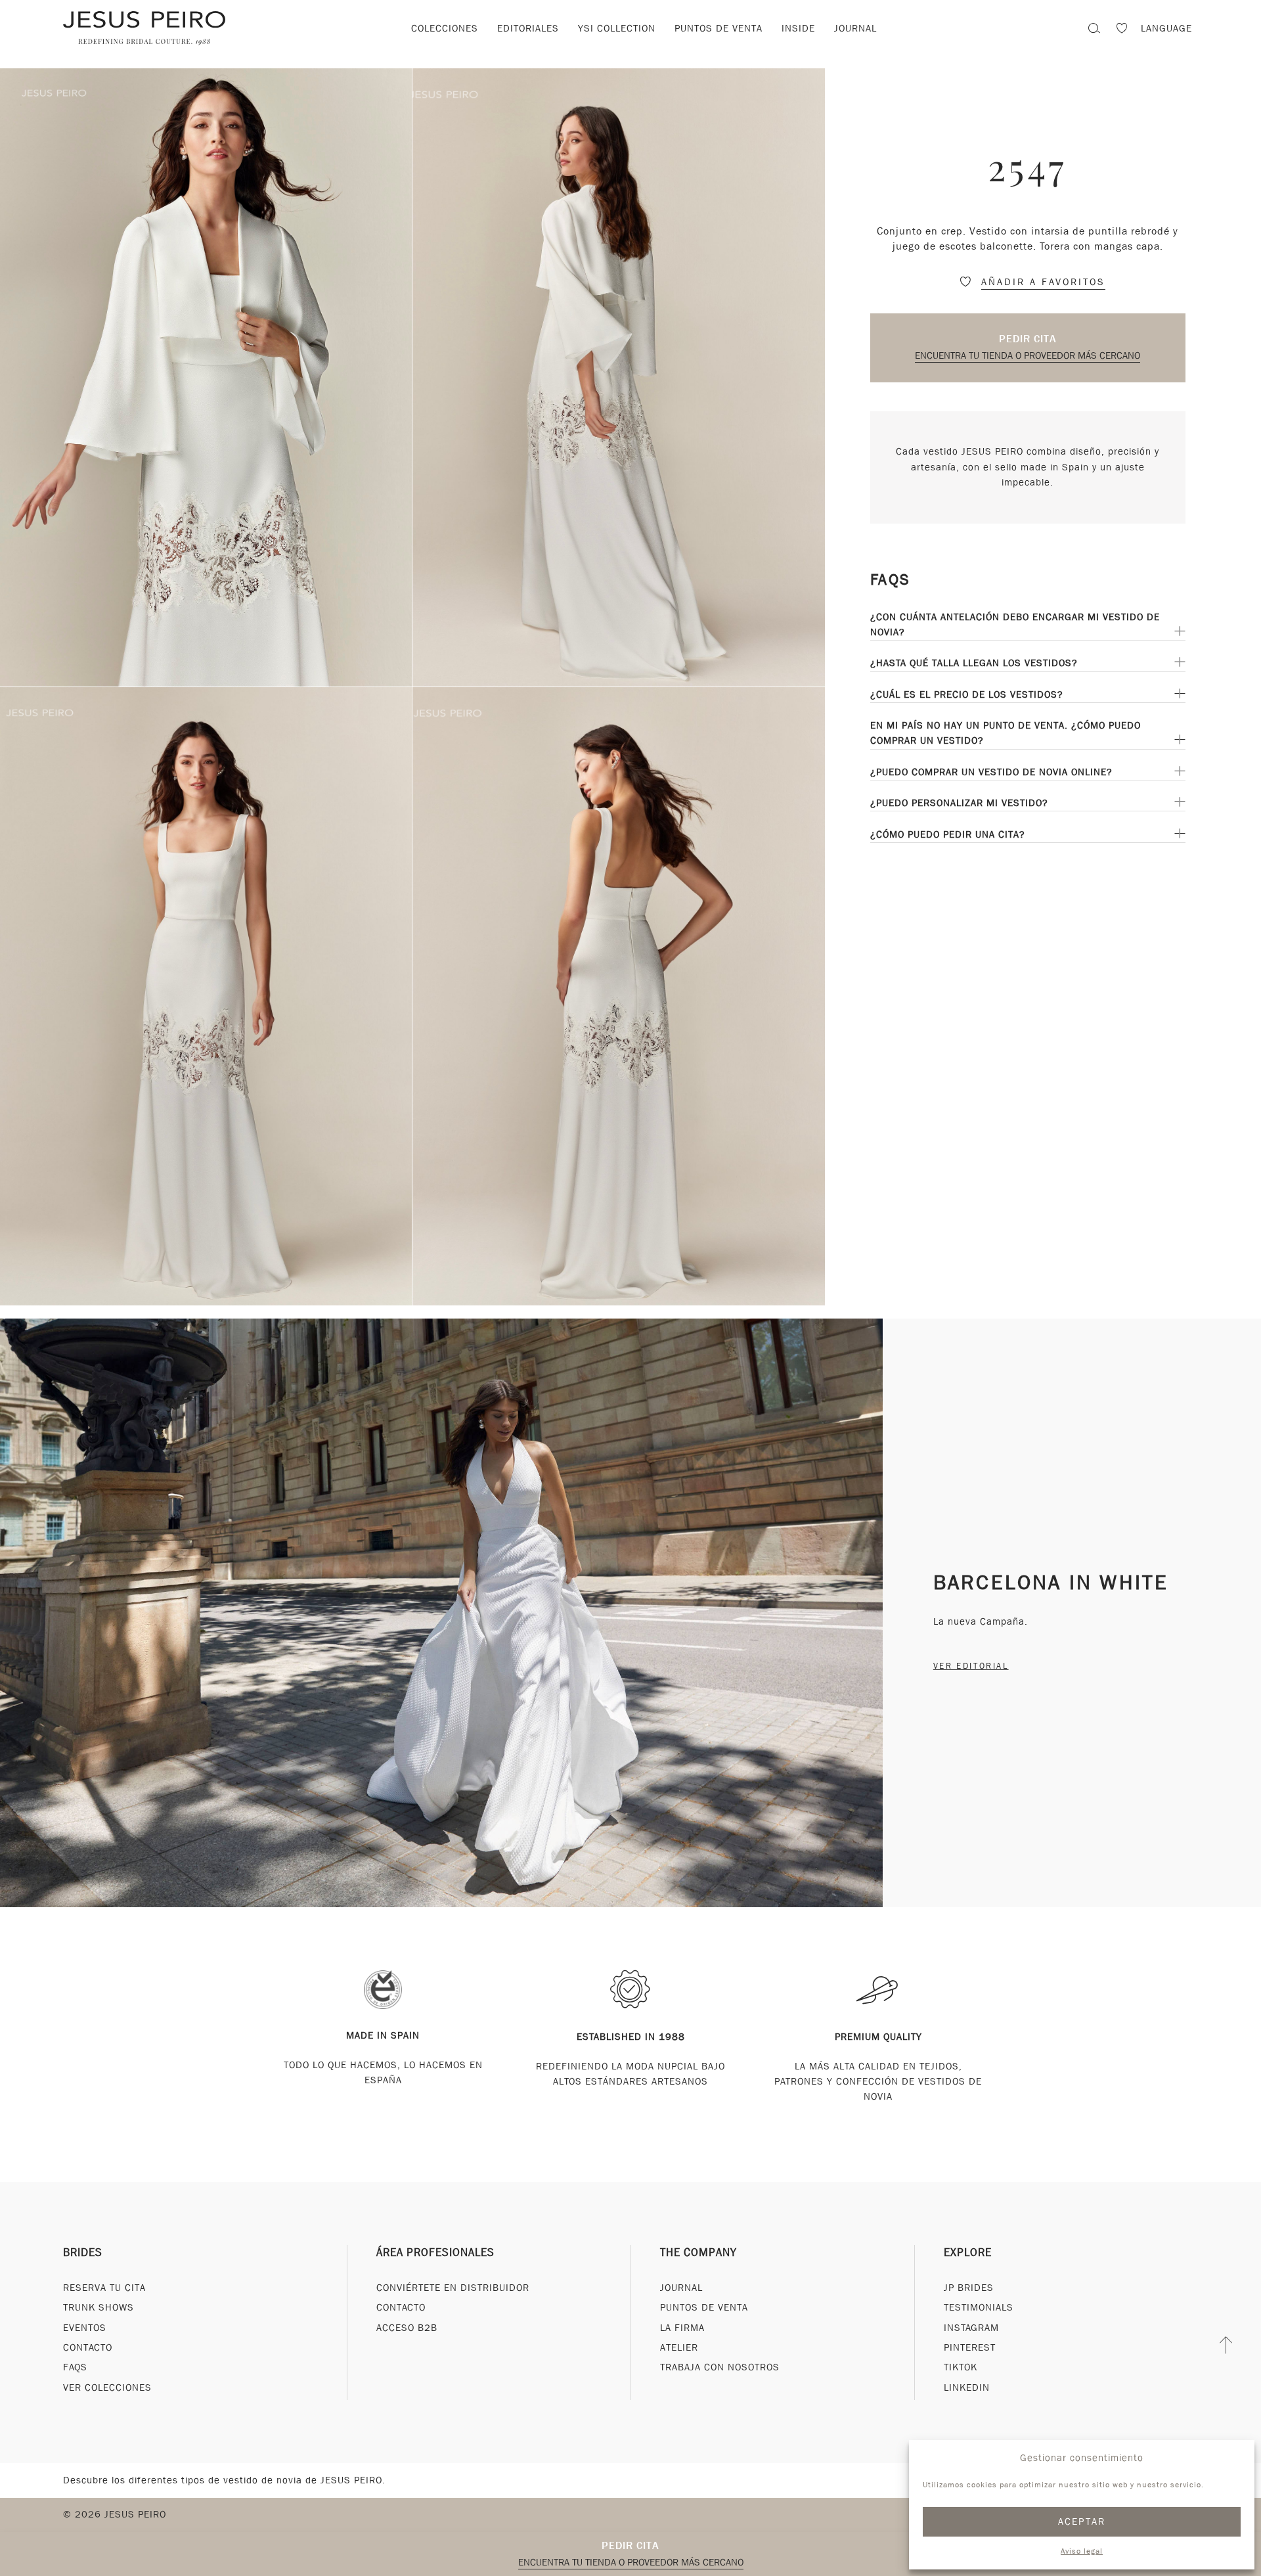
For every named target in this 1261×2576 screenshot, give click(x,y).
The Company (698, 2252)
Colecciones (445, 28)
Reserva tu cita (104, 2288)
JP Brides (969, 2288)
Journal (855, 28)
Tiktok (961, 2367)
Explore (968, 2252)
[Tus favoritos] (1122, 30)
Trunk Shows (99, 2307)
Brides (83, 2252)
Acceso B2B (407, 2328)
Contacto (88, 2347)
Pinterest (970, 2347)
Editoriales (528, 28)
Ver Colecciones (107, 2387)
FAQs (75, 2367)
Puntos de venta (719, 28)
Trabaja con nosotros (720, 2367)
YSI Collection (617, 28)
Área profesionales (435, 2252)
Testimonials (979, 2307)
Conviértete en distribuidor (453, 2288)
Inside (798, 28)
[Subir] (1227, 2345)
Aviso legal (1082, 2551)
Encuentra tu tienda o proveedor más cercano (1028, 355)
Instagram (971, 2328)
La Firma (682, 2328)
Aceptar (1082, 2521)
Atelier (679, 2347)
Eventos (85, 2328)
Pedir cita (1028, 339)
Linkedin (967, 2387)
